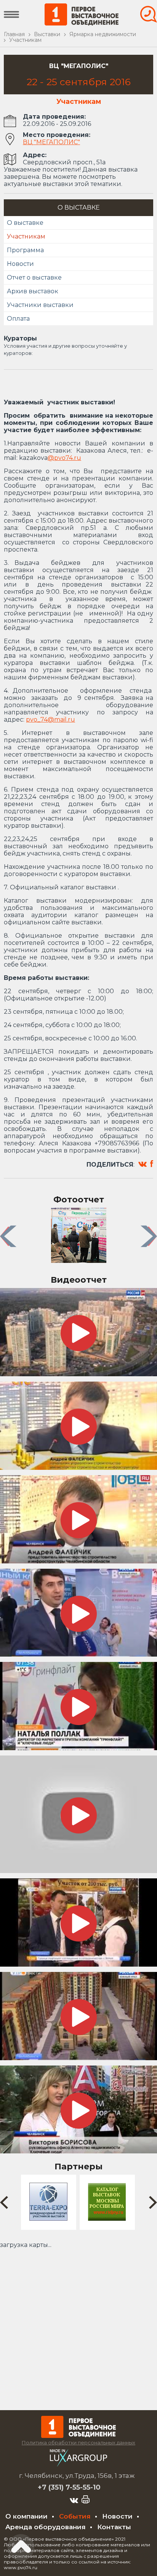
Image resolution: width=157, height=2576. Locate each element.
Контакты (114, 2527)
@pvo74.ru (64, 458)
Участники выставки (40, 305)
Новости (20, 264)
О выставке (25, 223)
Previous (9, 1236)
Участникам (26, 236)
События (75, 2516)
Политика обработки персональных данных (78, 2442)
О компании (26, 2516)
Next (150, 1236)
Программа (25, 250)
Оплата (18, 319)
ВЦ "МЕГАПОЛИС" (51, 142)
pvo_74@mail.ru (50, 720)
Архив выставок (33, 291)
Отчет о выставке (34, 277)
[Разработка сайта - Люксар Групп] (78, 2464)
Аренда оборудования (46, 2527)
